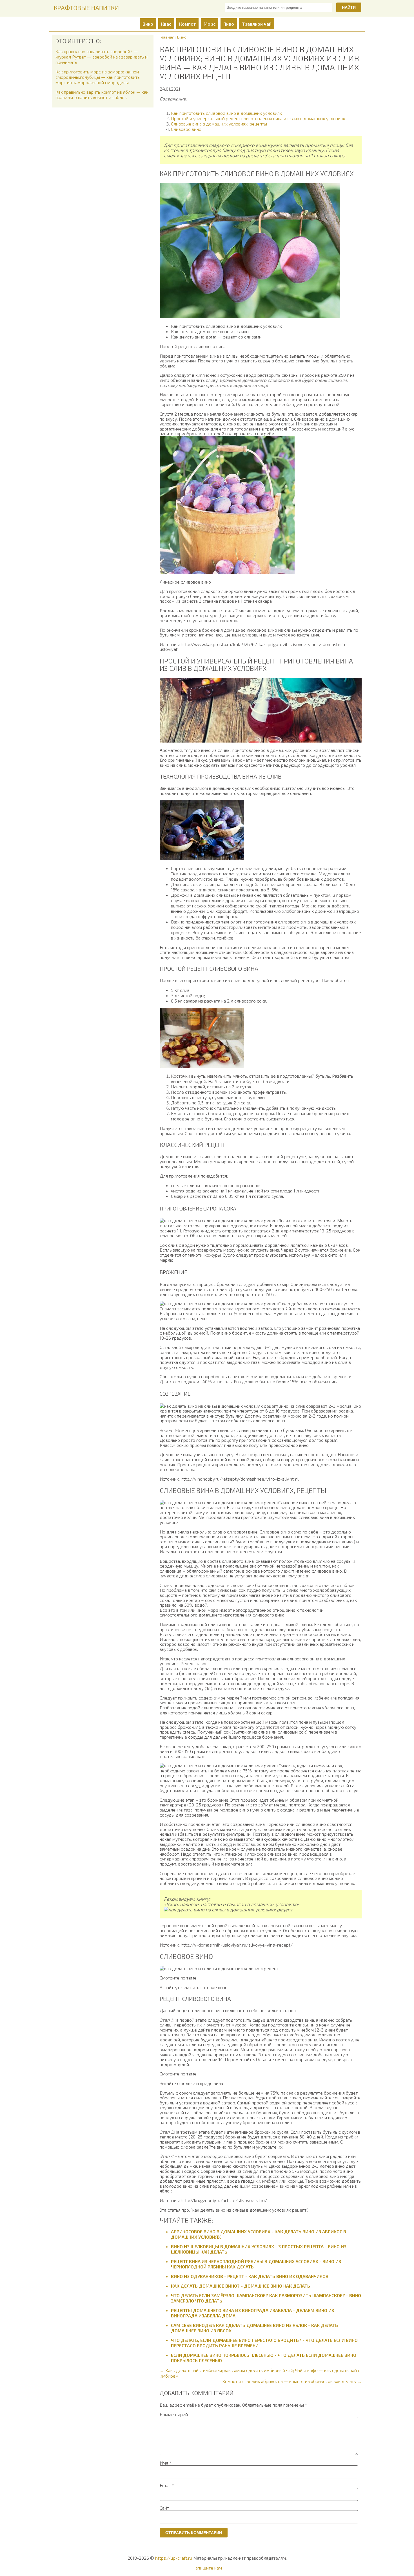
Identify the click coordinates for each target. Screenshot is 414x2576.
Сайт (164, 2508)
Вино (148, 24)
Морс (210, 24)
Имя (165, 2463)
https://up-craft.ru (174, 2558)
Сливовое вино (186, 129)
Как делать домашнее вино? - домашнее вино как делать (241, 2286)
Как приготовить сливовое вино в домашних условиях (226, 113)
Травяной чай (257, 24)
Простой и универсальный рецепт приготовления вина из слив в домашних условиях (258, 118)
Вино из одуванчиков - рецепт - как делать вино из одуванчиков (250, 2276)
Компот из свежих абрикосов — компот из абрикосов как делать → (292, 2381)
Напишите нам (207, 2568)
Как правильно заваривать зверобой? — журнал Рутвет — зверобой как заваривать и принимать (102, 57)
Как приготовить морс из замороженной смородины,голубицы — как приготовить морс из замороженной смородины (98, 77)
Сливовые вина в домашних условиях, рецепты (219, 124)
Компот (187, 24)
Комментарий (174, 2414)
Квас (166, 24)
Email (167, 2485)
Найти (349, 7)
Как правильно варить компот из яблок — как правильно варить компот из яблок (102, 95)
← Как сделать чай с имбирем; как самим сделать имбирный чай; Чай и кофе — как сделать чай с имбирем (260, 2373)
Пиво (229, 24)
